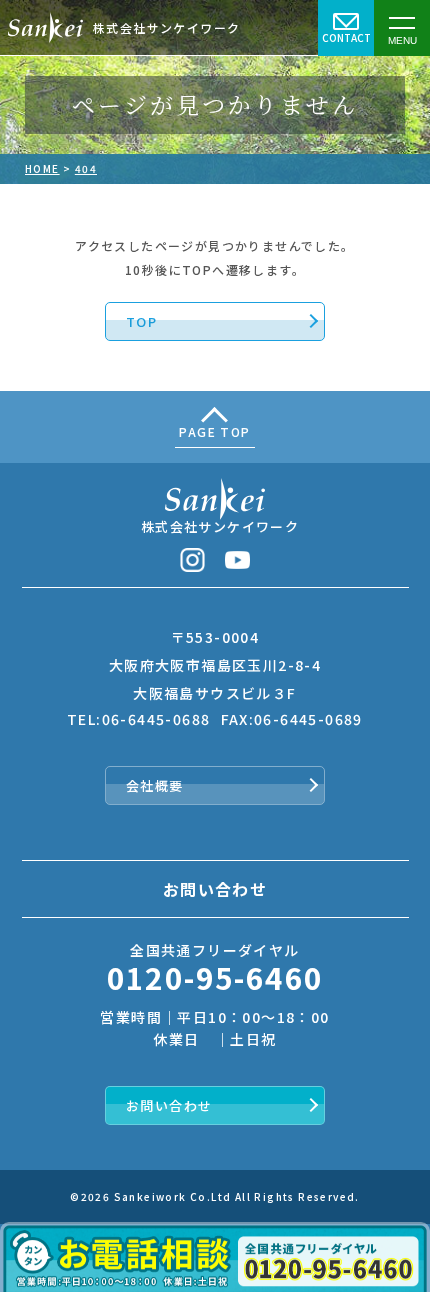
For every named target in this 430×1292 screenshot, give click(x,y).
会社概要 (155, 785)
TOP (141, 321)
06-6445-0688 (156, 719)
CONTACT (346, 37)
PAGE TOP (214, 431)
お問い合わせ (169, 1105)
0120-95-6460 (215, 977)
